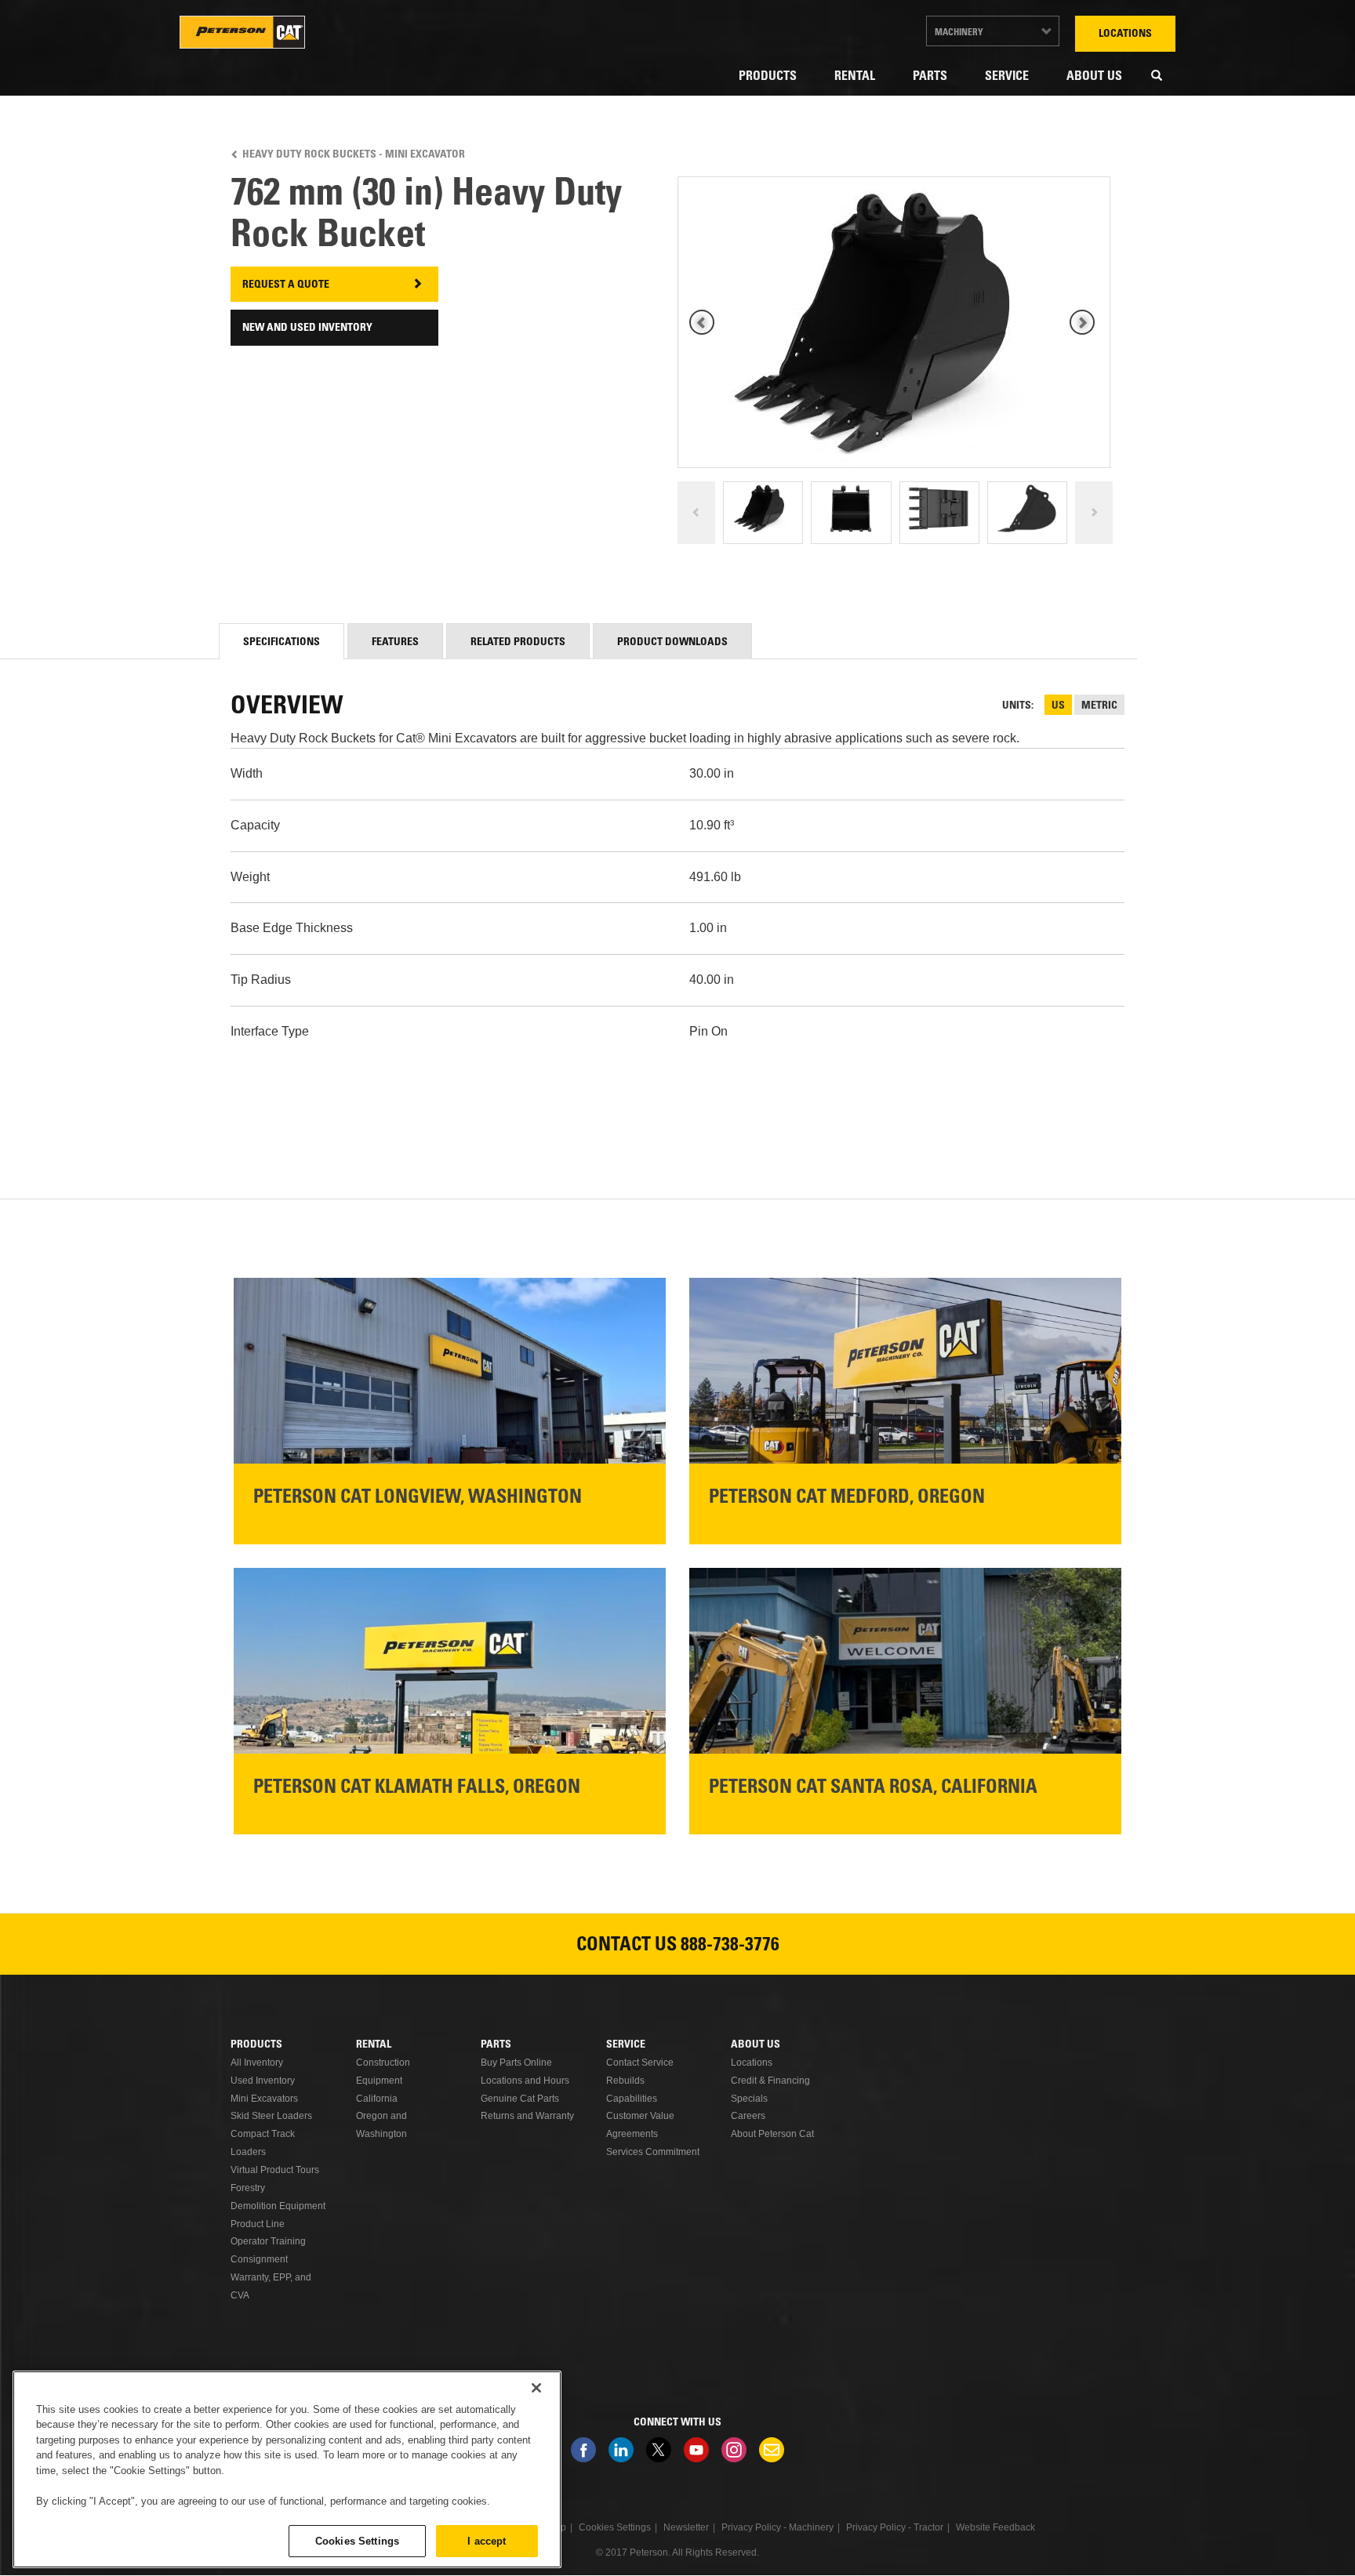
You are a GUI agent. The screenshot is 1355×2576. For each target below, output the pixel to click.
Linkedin (621, 2450)
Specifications (282, 643)
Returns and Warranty (527, 2116)
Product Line (258, 2224)
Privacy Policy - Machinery (777, 2527)
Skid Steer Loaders (271, 2116)
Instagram (734, 2450)
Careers (748, 2116)
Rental (855, 77)
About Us (1094, 77)
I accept (487, 2540)
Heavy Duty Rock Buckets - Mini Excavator (354, 155)
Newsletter (772, 2450)
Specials (749, 2099)
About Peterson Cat (772, 2134)
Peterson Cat (242, 32)
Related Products (518, 643)
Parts (930, 77)
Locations (1125, 34)
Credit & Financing (770, 2081)
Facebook (583, 2450)
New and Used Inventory (307, 328)
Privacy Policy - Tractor (895, 2527)
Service (1007, 77)
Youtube (696, 2450)
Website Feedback (995, 2527)
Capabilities (632, 2099)
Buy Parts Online (516, 2063)
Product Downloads (672, 643)
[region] (287, 2469)
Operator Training (268, 2241)
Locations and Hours (525, 2081)
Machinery (959, 33)
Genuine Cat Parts (520, 2099)
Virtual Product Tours (275, 2170)
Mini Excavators (264, 2099)
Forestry (248, 2188)
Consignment (259, 2259)
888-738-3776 (730, 1947)
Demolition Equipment (278, 2206)
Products (768, 77)
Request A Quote (286, 285)
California (377, 2099)
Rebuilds (625, 2081)
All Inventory (257, 2063)
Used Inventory (263, 2081)
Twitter (659, 2450)
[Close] (536, 2388)
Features (395, 643)
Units (1017, 706)
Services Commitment (653, 2152)
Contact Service (640, 2063)
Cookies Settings (357, 2540)
